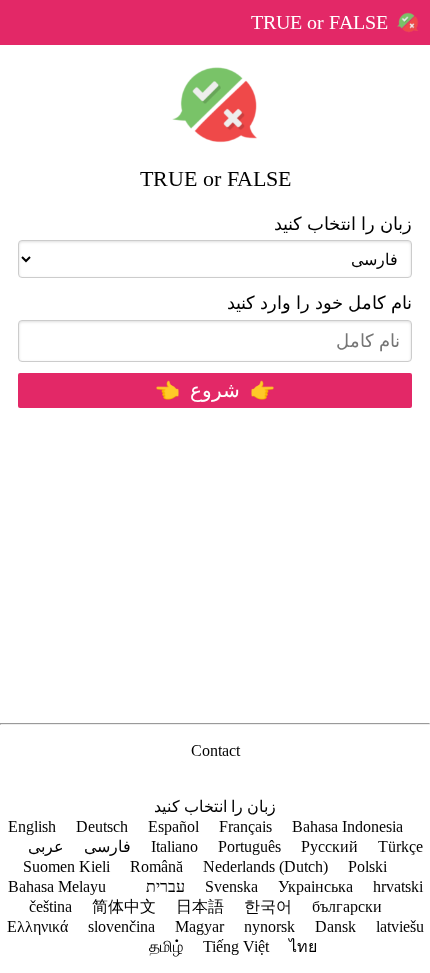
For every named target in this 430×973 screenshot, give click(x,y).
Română (156, 866)
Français (245, 826)
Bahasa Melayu (57, 886)
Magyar (199, 926)
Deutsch (102, 826)
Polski (367, 866)
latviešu (400, 926)
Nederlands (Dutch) (265, 866)
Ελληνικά (37, 926)
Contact (215, 750)
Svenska (231, 886)
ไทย (303, 946)
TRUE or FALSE (319, 22)
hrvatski (398, 886)
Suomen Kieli (66, 866)
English (32, 826)
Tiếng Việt (236, 946)
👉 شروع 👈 (215, 390)
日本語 (200, 906)
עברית (165, 886)
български (347, 906)
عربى (46, 846)
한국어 (268, 906)
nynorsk (269, 926)
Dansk (335, 926)
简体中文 (124, 906)
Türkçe (400, 846)
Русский (329, 846)
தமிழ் (166, 946)
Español (173, 826)
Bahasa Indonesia (347, 826)
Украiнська (315, 886)
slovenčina (121, 926)
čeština (50, 906)
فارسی (107, 846)
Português (249, 846)
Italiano (174, 846)
